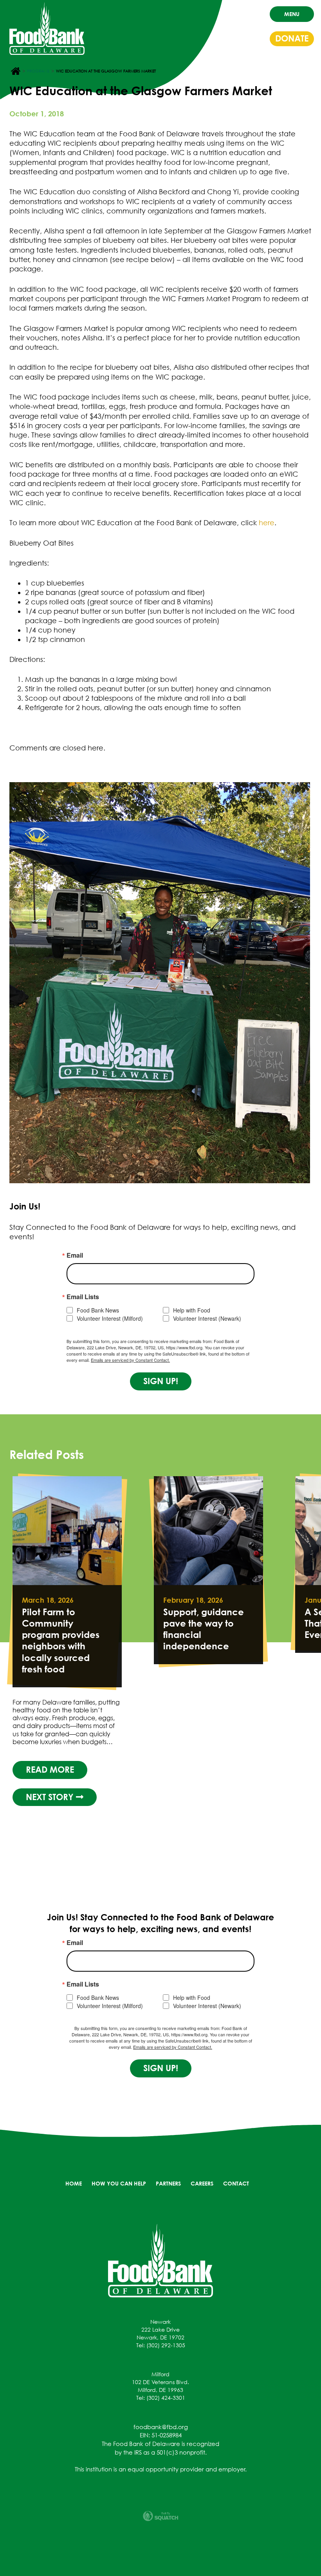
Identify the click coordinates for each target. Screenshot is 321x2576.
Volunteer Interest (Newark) (207, 1319)
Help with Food (192, 1310)
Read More (50, 1747)
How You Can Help (119, 2183)
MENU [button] (292, 14)
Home (74, 2183)
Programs (38, 71)
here (267, 523)
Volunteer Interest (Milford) (110, 1319)
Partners (168, 2183)
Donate (292, 38)
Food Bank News (98, 1310)
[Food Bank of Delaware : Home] (47, 29)
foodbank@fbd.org (161, 2427)
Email (75, 1255)
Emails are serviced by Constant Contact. (130, 1360)
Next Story (51, 1774)
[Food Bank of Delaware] (160, 2260)
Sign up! (161, 1381)
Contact (236, 2183)
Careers (202, 2183)
